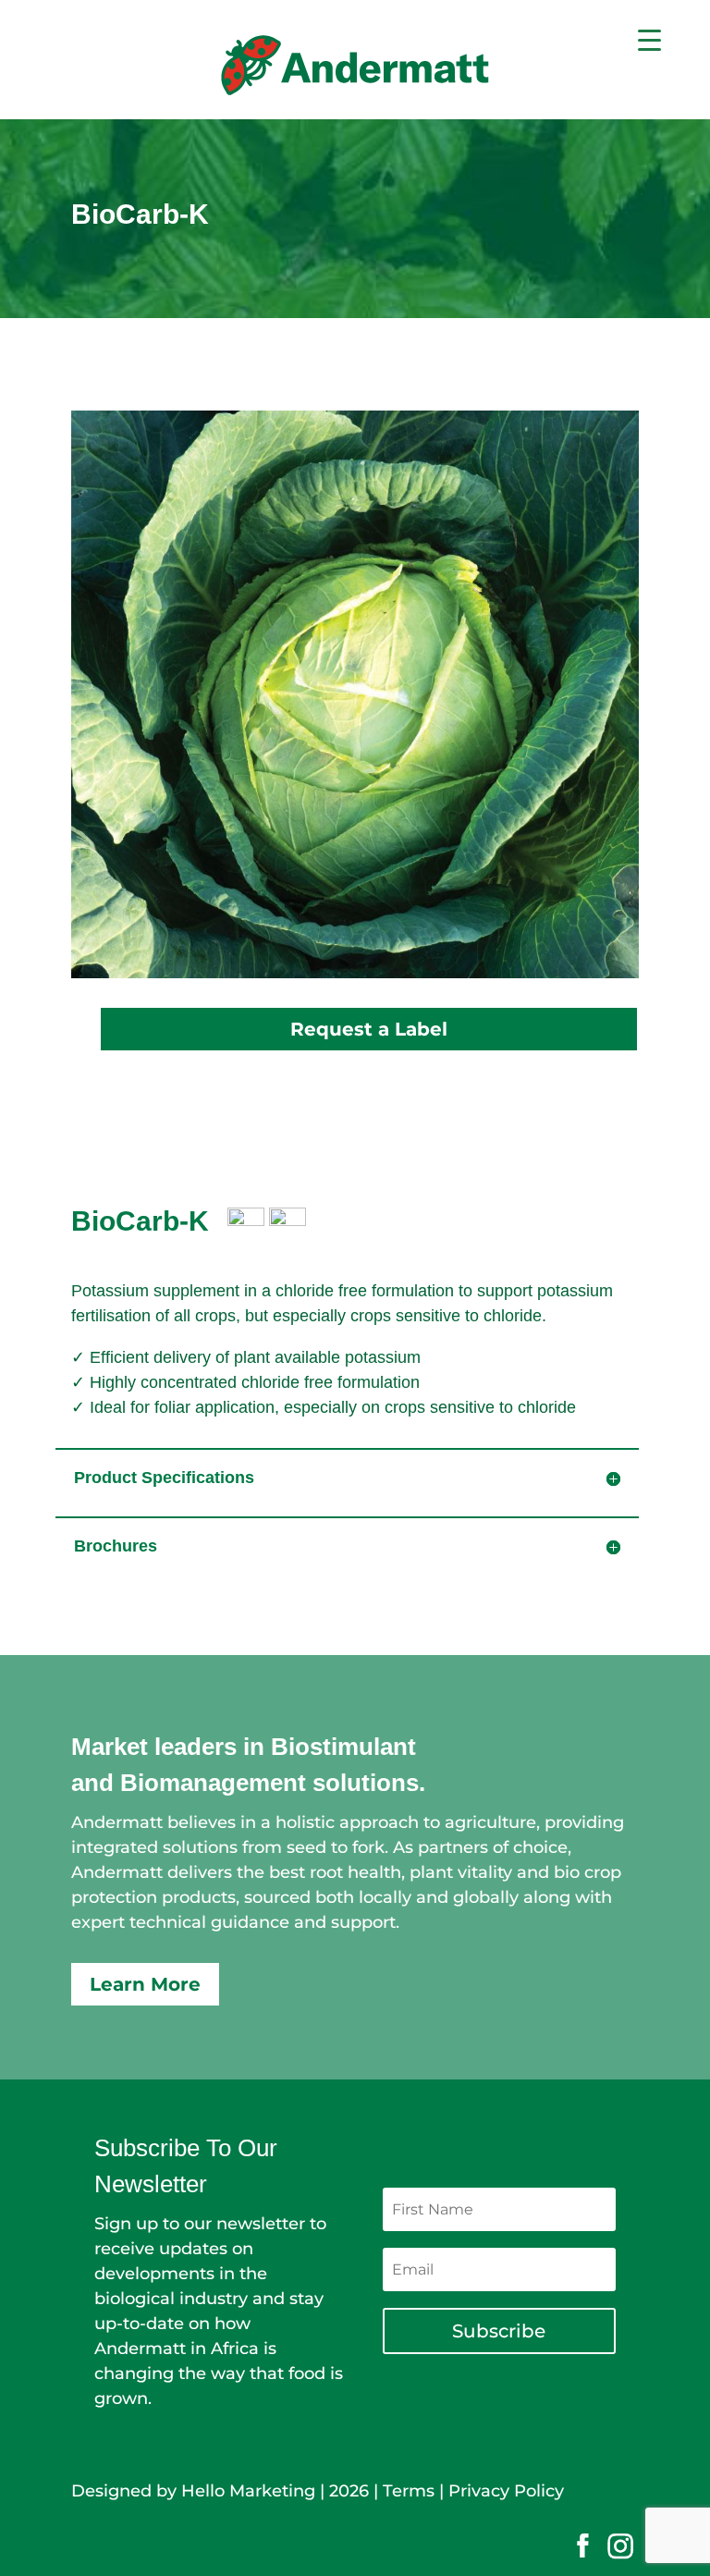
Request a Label (369, 1029)
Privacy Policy (506, 2491)
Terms (409, 2491)
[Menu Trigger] (649, 39)
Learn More (145, 1984)
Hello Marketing (248, 2491)
